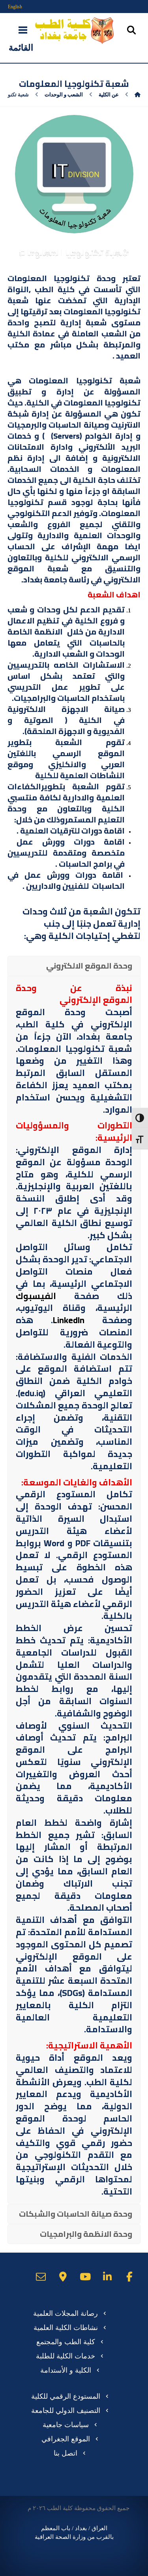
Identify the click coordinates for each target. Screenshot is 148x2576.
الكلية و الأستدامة (66, 2370)
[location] (63, 2277)
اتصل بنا (66, 2453)
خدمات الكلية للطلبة (66, 2356)
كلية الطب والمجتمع (66, 2342)
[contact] (41, 2277)
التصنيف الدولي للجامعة (66, 2411)
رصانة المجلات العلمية (66, 2313)
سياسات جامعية (66, 2425)
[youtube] (85, 2277)
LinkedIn (69, 1320)
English (15, 7)
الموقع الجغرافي (66, 2439)
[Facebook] (129, 2277)
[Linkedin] (107, 2277)
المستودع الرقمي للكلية (66, 2396)
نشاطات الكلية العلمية (66, 2328)
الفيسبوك (36, 1296)
